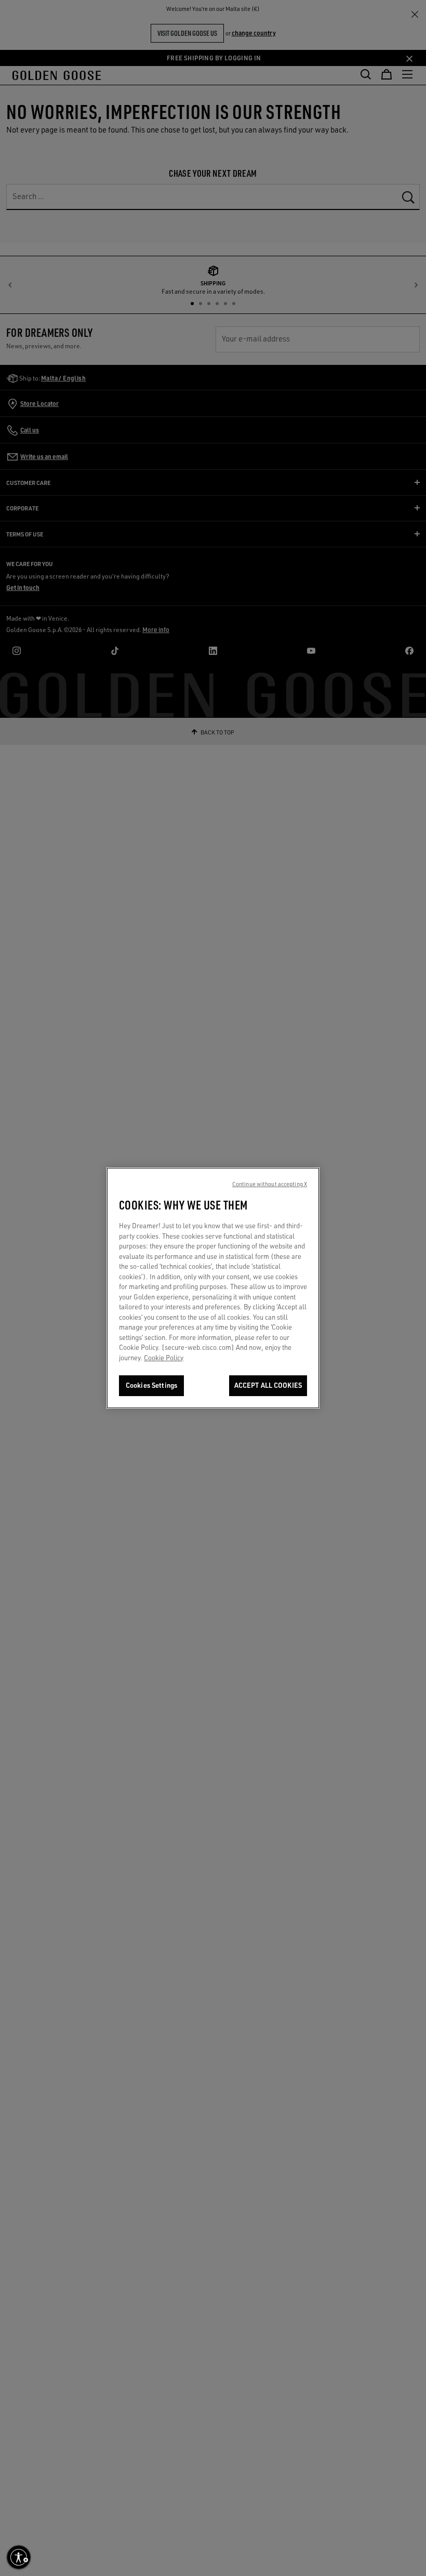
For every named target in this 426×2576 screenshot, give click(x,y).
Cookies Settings (151, 1385)
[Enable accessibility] (19, 2557)
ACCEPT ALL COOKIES (268, 1385)
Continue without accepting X (270, 1184)
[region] (213, 1288)
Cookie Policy (164, 1358)
